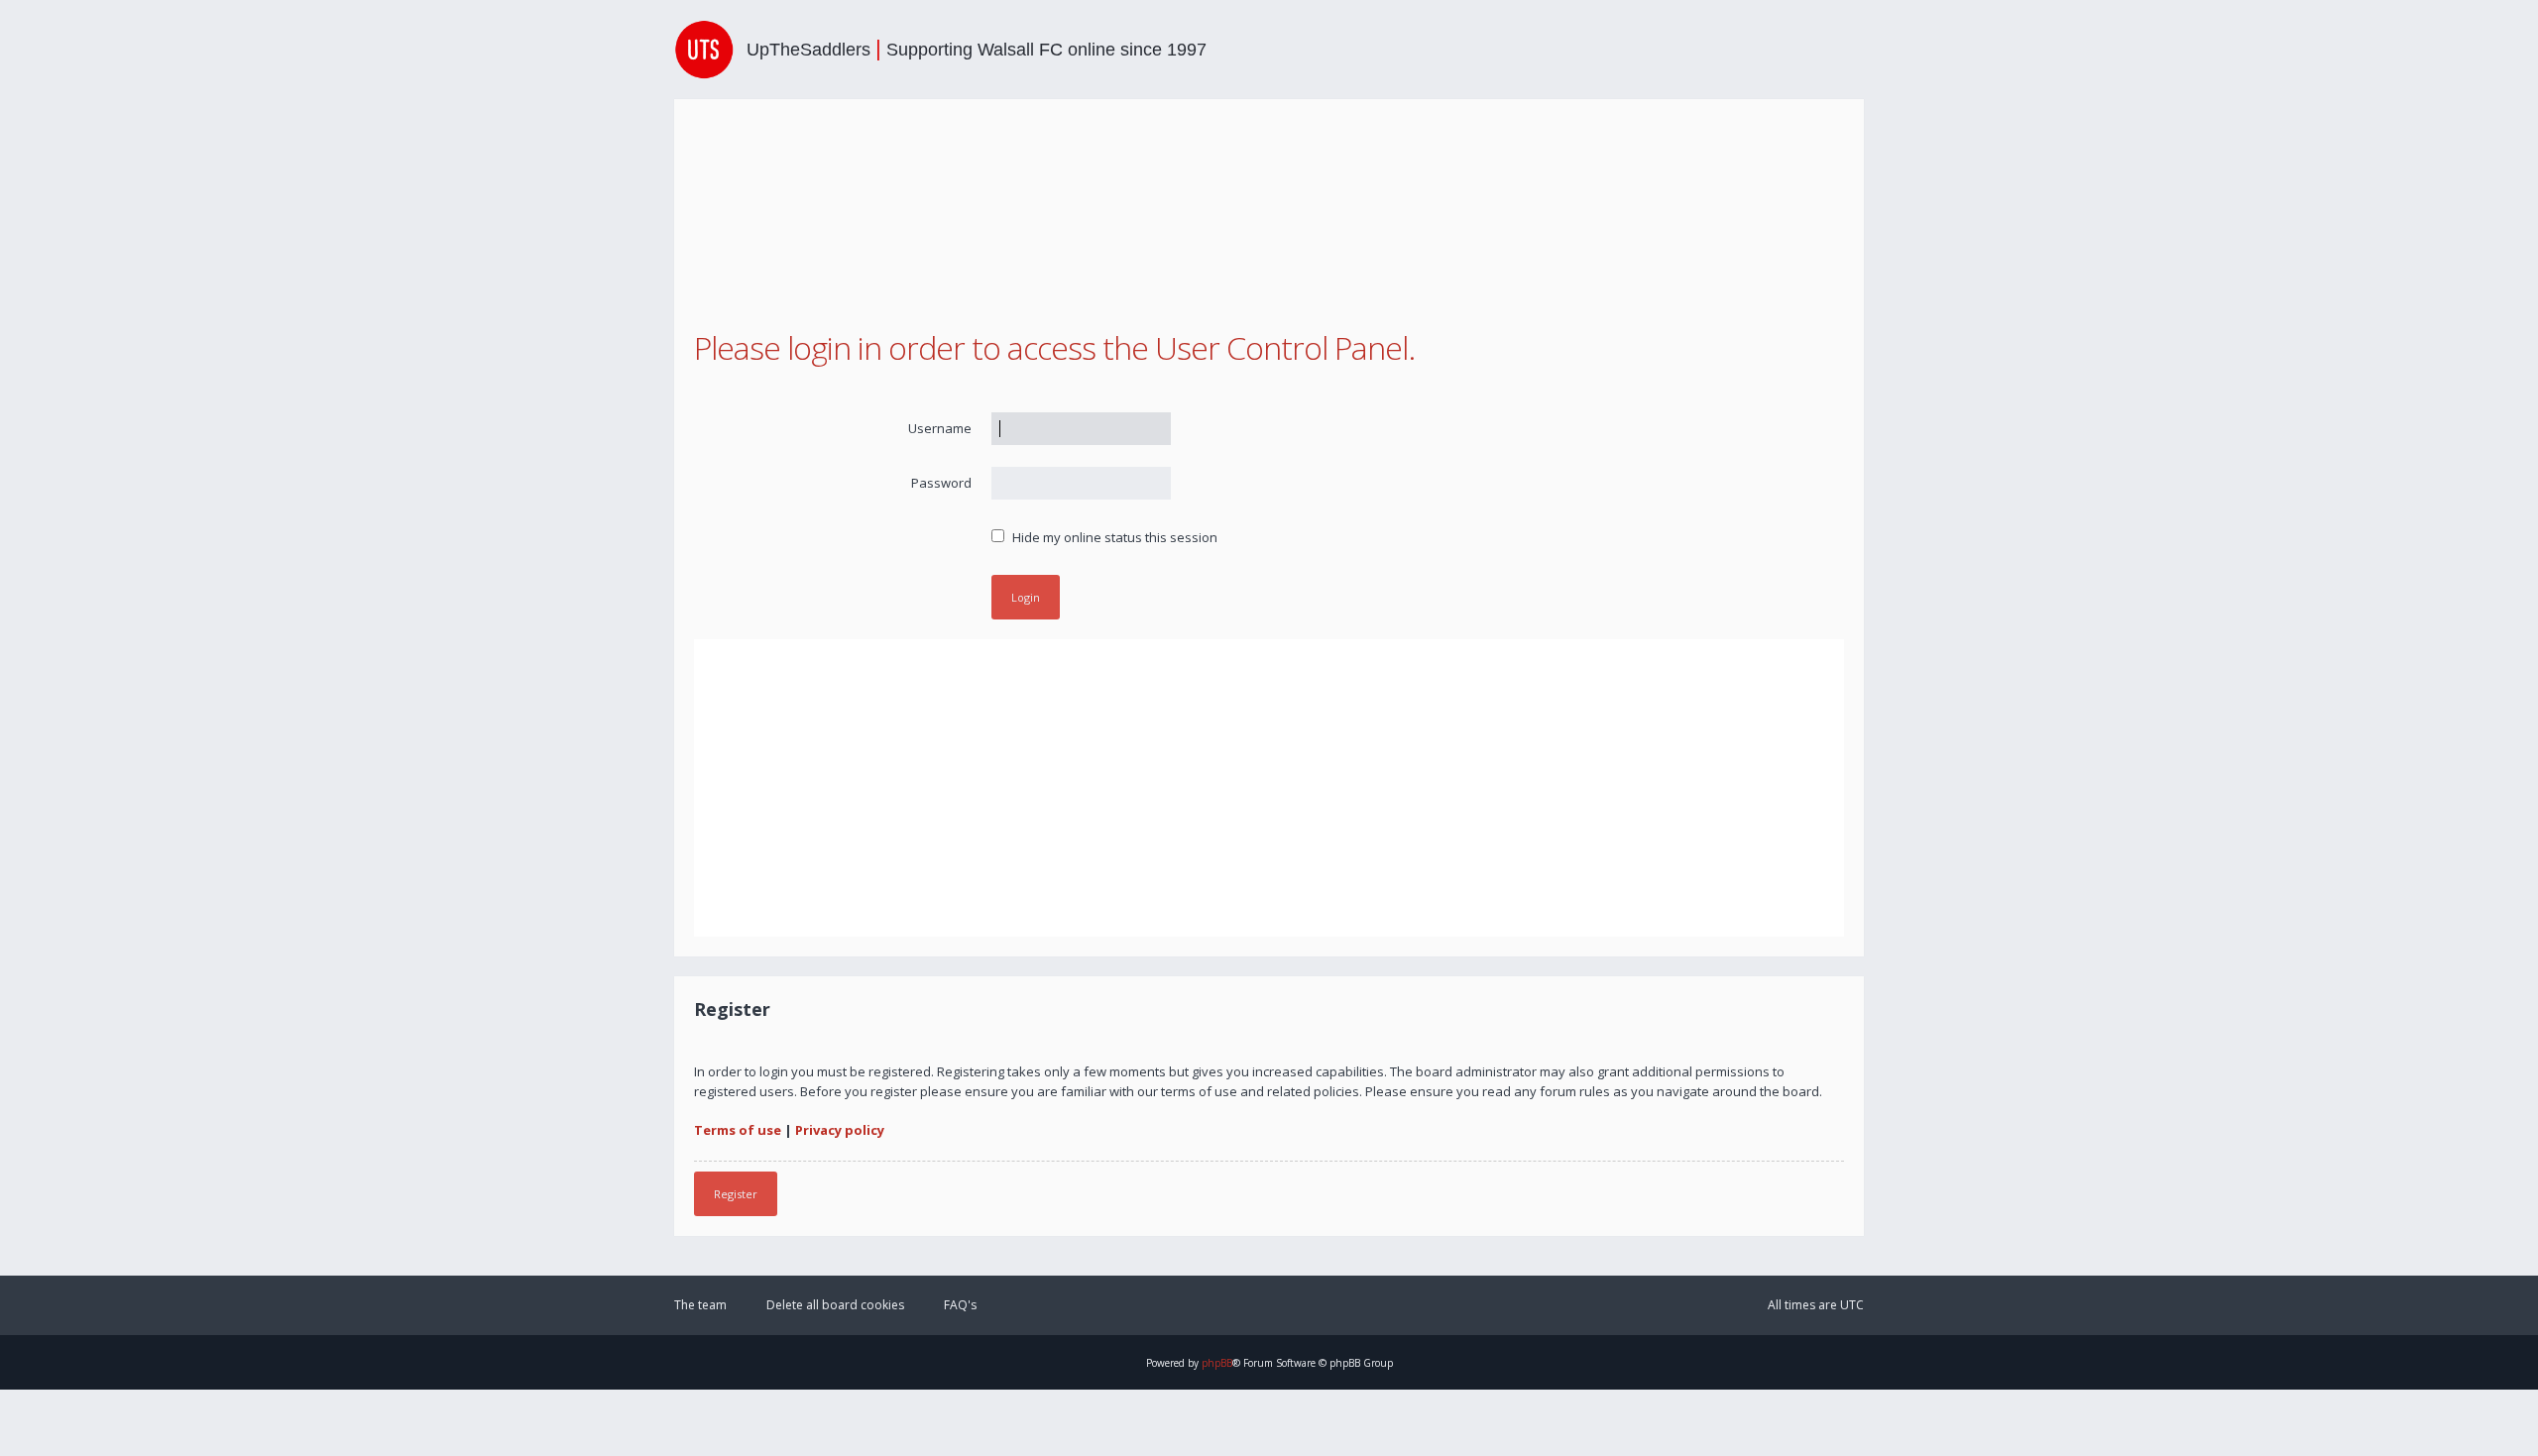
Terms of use (738, 1130)
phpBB (1217, 1363)
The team (700, 1305)
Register (736, 1194)
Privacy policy (840, 1130)
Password (941, 483)
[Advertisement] (1269, 788)
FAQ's (960, 1305)
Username (940, 428)
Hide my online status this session (1113, 537)
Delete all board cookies (835, 1305)
